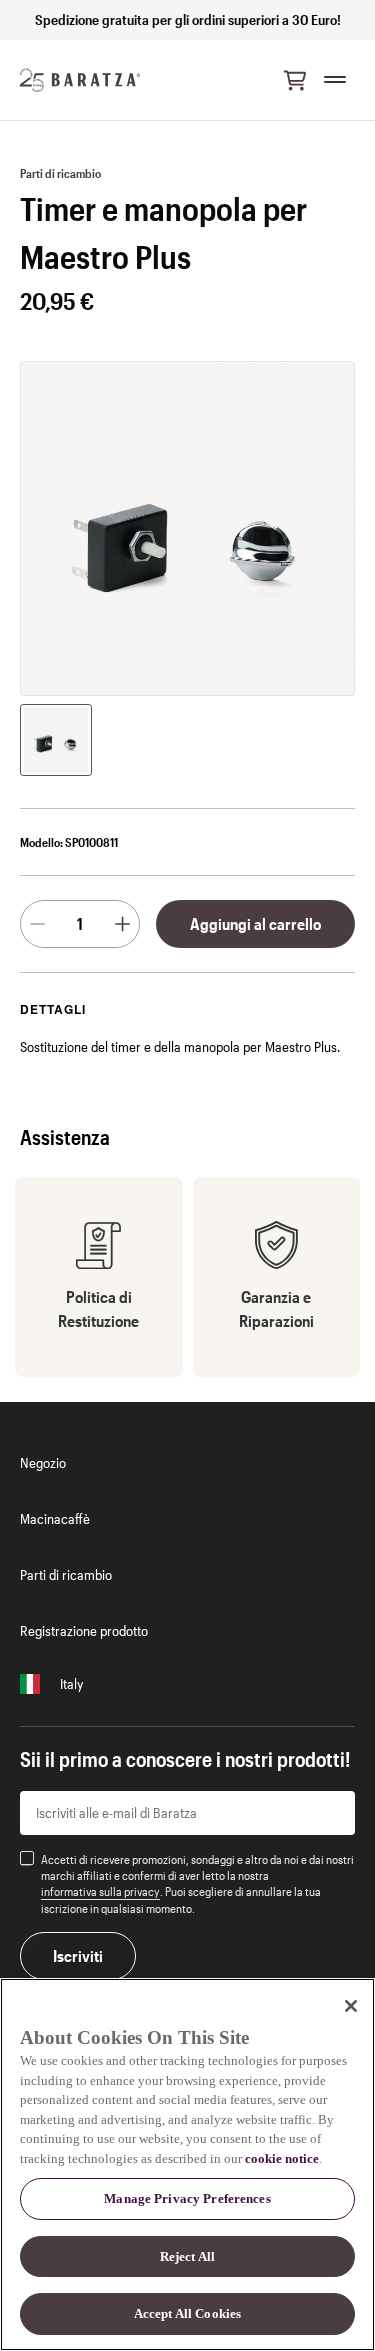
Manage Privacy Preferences (187, 2198)
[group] (56, 740)
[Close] (351, 2006)
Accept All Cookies (187, 2313)
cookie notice (282, 2158)
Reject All (187, 2256)
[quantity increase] (122, 924)
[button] (295, 80)
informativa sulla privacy (100, 1891)
